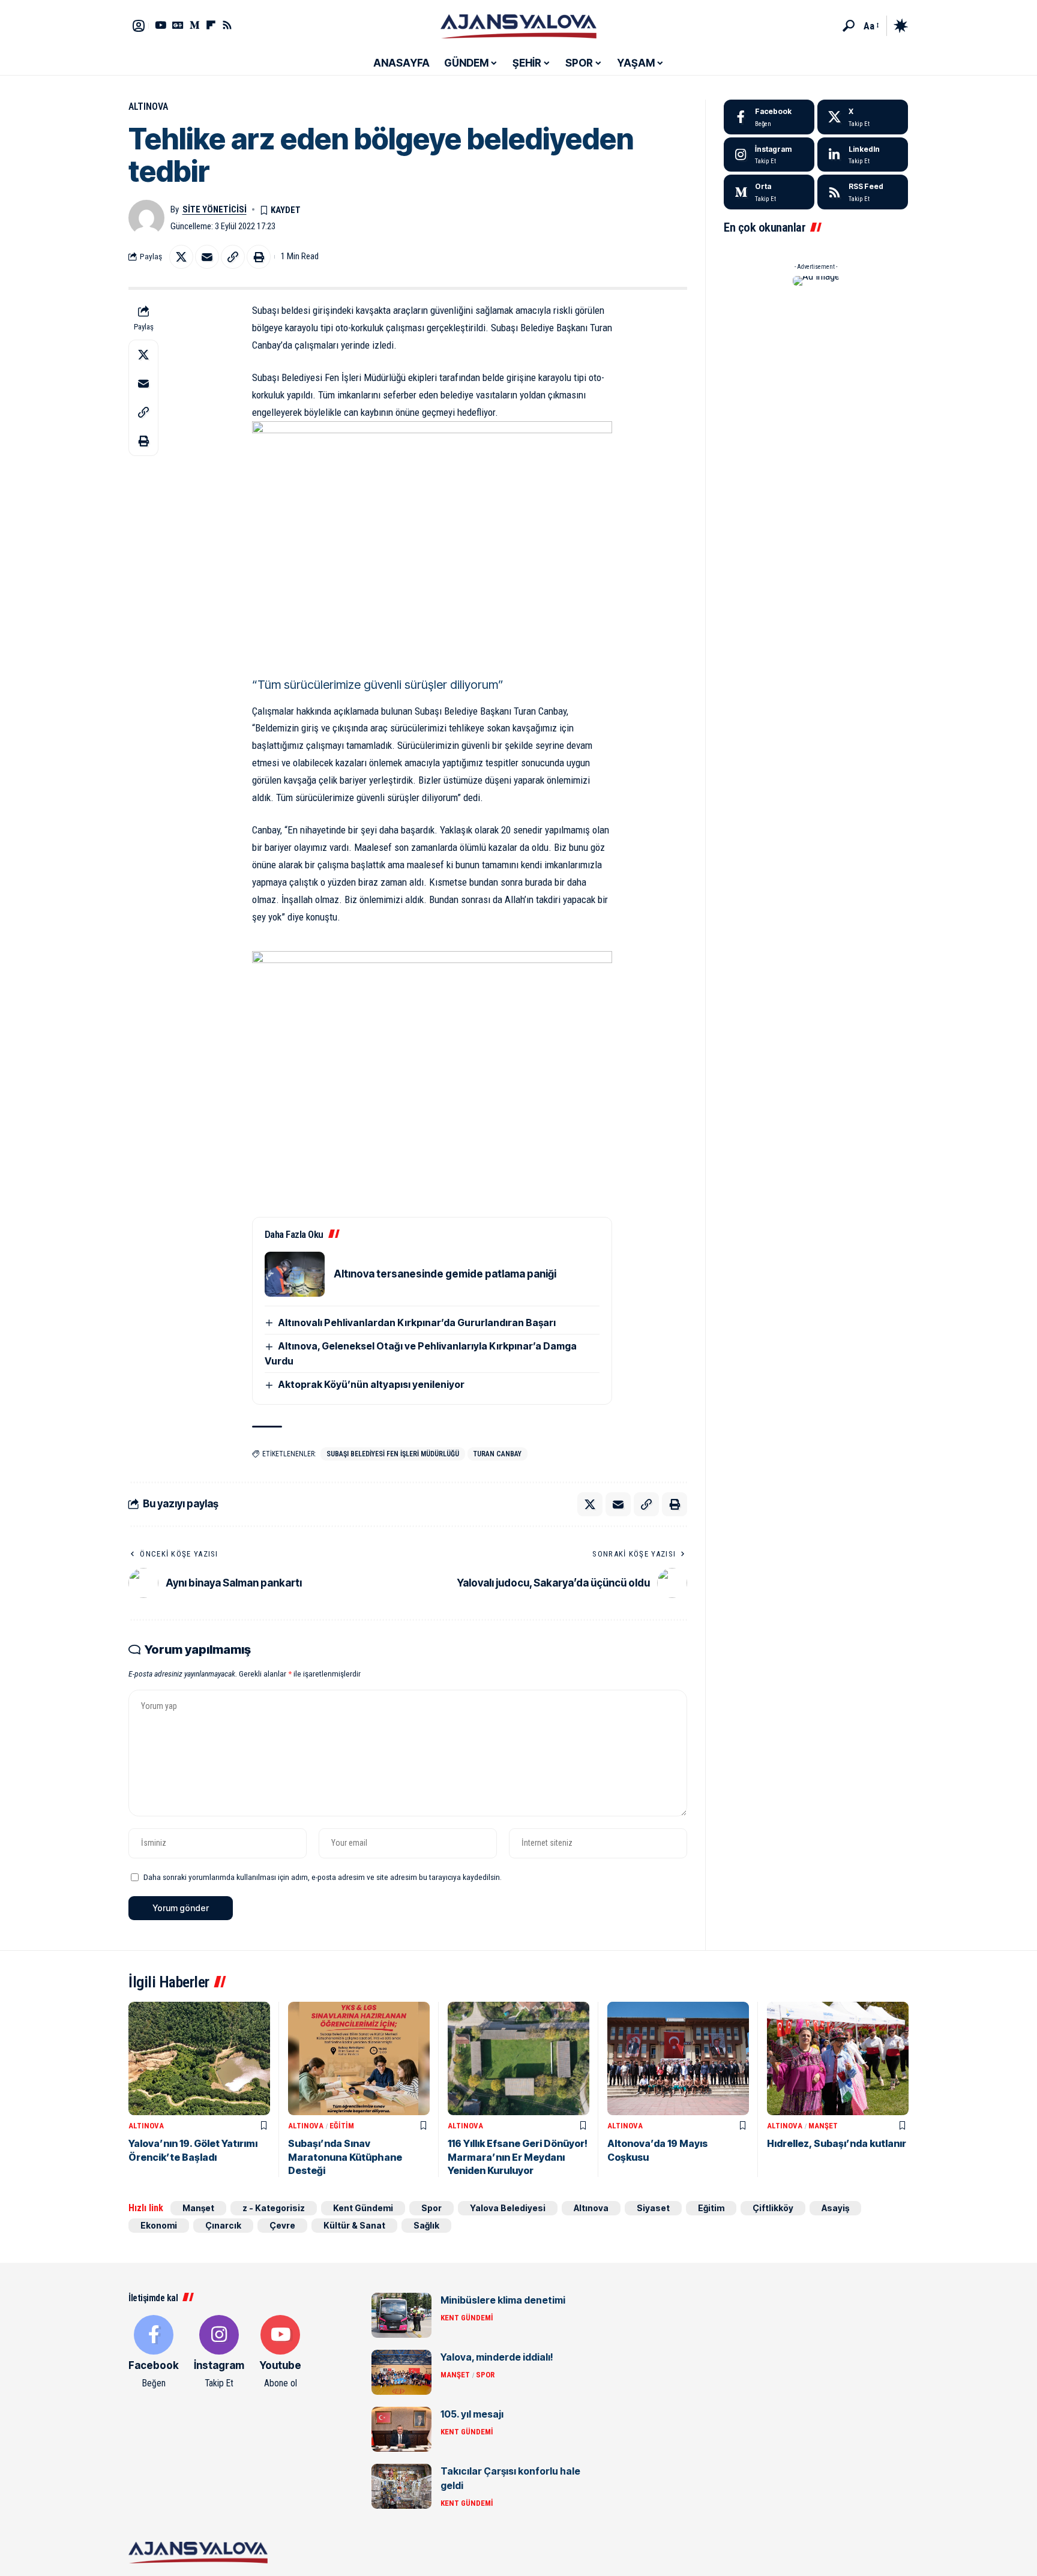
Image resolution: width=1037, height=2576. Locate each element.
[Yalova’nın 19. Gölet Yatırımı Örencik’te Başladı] (199, 2058)
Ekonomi (159, 2225)
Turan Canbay (497, 1454)
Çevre (282, 2225)
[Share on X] (181, 257)
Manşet (823, 2126)
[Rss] (227, 25)
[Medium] (769, 192)
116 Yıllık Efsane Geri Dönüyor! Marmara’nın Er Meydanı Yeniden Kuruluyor (518, 2157)
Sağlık (426, 2225)
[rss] (863, 192)
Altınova (148, 107)
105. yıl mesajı (472, 2414)
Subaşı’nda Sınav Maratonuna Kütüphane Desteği (345, 2157)
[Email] (207, 257)
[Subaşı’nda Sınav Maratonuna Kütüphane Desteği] (359, 2058)
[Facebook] (769, 117)
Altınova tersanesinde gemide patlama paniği (445, 1274)
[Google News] (178, 25)
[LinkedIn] (863, 155)
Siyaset (653, 2208)
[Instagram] (769, 155)
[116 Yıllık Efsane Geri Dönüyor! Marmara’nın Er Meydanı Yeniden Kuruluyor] (518, 2058)
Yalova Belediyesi (508, 2208)
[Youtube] (280, 2353)
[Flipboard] (211, 25)
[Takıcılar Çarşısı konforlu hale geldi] (401, 2486)
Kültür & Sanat (354, 2225)
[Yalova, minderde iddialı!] (401, 2372)
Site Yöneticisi (215, 209)
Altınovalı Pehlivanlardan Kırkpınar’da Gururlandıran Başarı (417, 1323)
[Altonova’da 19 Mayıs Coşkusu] (678, 2058)
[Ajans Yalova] (518, 26)
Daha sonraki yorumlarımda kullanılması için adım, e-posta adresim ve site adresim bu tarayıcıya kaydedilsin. (323, 1877)
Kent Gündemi (363, 2208)
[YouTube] (161, 25)
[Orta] (195, 25)
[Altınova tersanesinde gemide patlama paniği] (295, 1274)
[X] (863, 117)
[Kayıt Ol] (139, 26)
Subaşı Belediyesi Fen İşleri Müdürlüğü (393, 1454)
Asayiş (835, 2208)
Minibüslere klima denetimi (503, 2300)
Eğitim (342, 2126)
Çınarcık (223, 2225)
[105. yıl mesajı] (401, 2429)
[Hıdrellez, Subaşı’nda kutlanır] (838, 2058)
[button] (849, 26)
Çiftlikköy (773, 2208)
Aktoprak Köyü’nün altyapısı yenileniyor (371, 1384)
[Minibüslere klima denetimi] (401, 2315)
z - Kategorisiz (274, 2208)
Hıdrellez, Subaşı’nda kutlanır (837, 2143)
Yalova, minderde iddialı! (497, 2357)
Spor (431, 2208)
